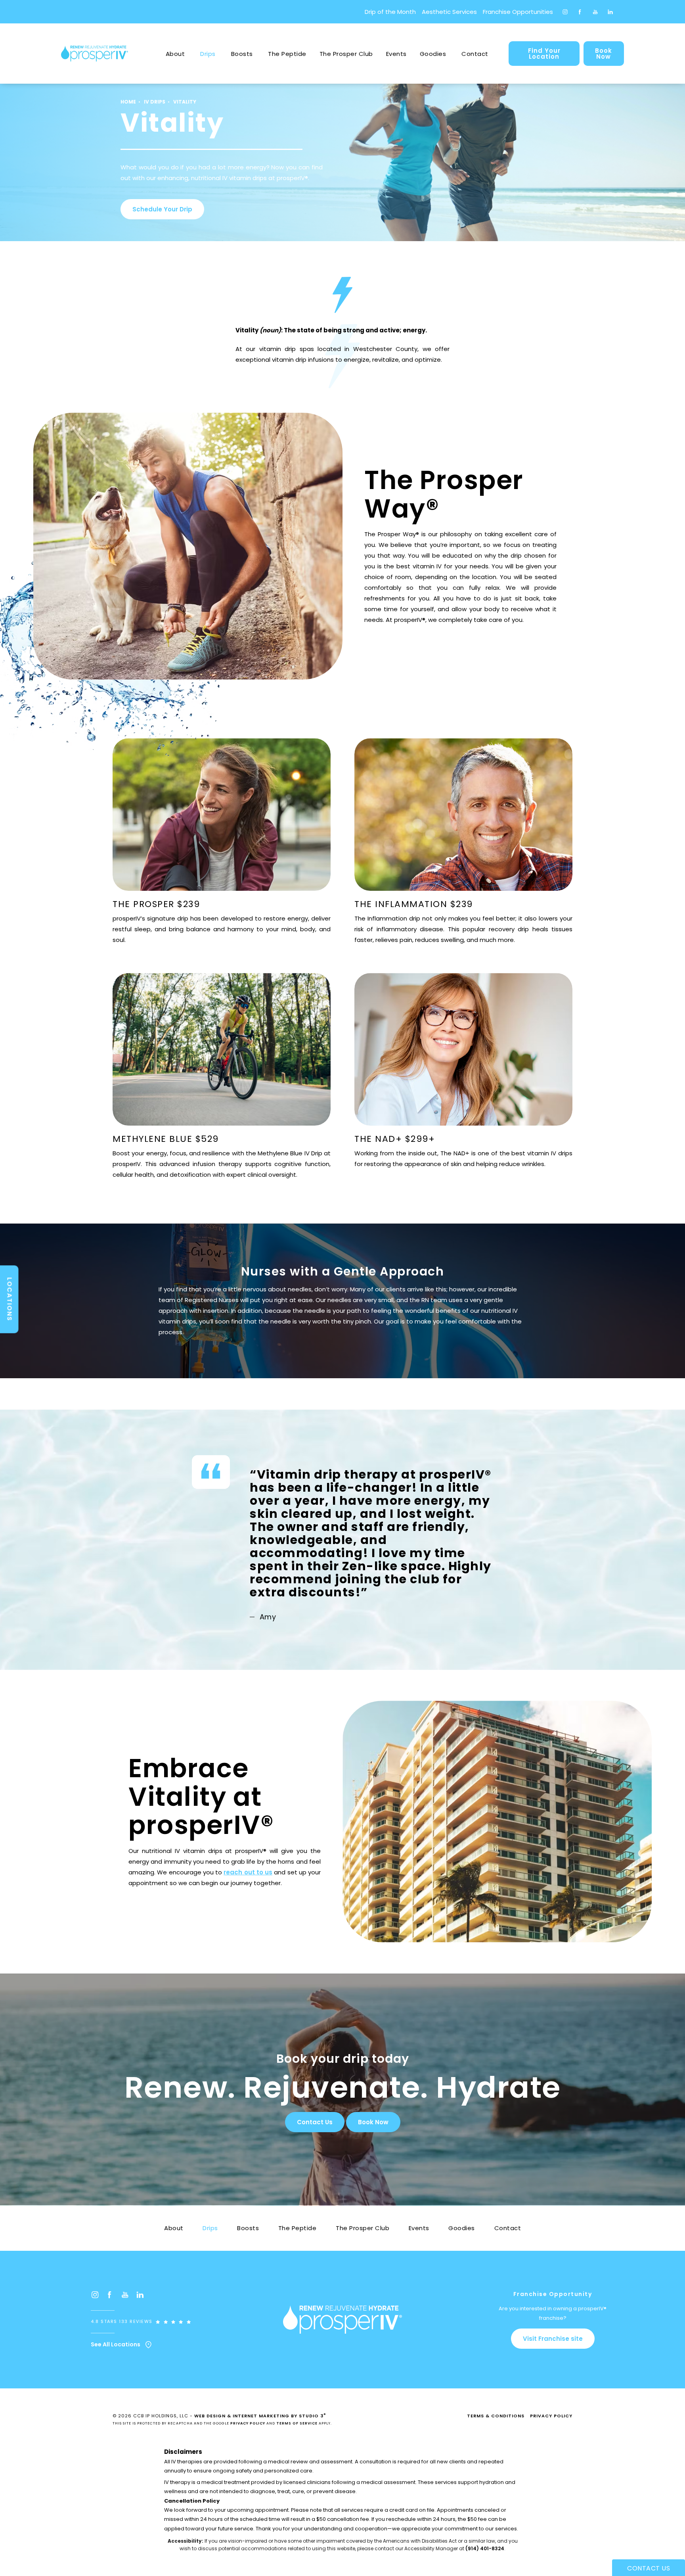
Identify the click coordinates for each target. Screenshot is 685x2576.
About (175, 54)
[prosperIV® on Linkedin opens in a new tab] (610, 12)
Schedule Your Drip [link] (162, 209)
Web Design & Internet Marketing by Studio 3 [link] (260, 2416)
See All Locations (116, 2345)
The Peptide (287, 54)
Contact (475, 54)
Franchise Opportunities (518, 12)
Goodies (433, 54)
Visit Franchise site (553, 2339)
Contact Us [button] (649, 2568)
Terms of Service (297, 2423)
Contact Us (315, 2122)
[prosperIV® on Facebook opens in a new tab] (580, 12)
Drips (208, 54)
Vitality (185, 102)
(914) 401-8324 (485, 2548)
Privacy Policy (248, 2423)
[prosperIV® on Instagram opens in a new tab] (565, 12)
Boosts (242, 54)
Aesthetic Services (449, 12)
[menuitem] (565, 12)
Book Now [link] (604, 54)
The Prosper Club (346, 54)
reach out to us (248, 1872)
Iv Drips (155, 102)
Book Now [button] (373, 2122)
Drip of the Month (390, 12)
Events (396, 54)
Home (128, 102)
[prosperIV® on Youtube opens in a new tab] (595, 12)
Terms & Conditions (496, 2416)
